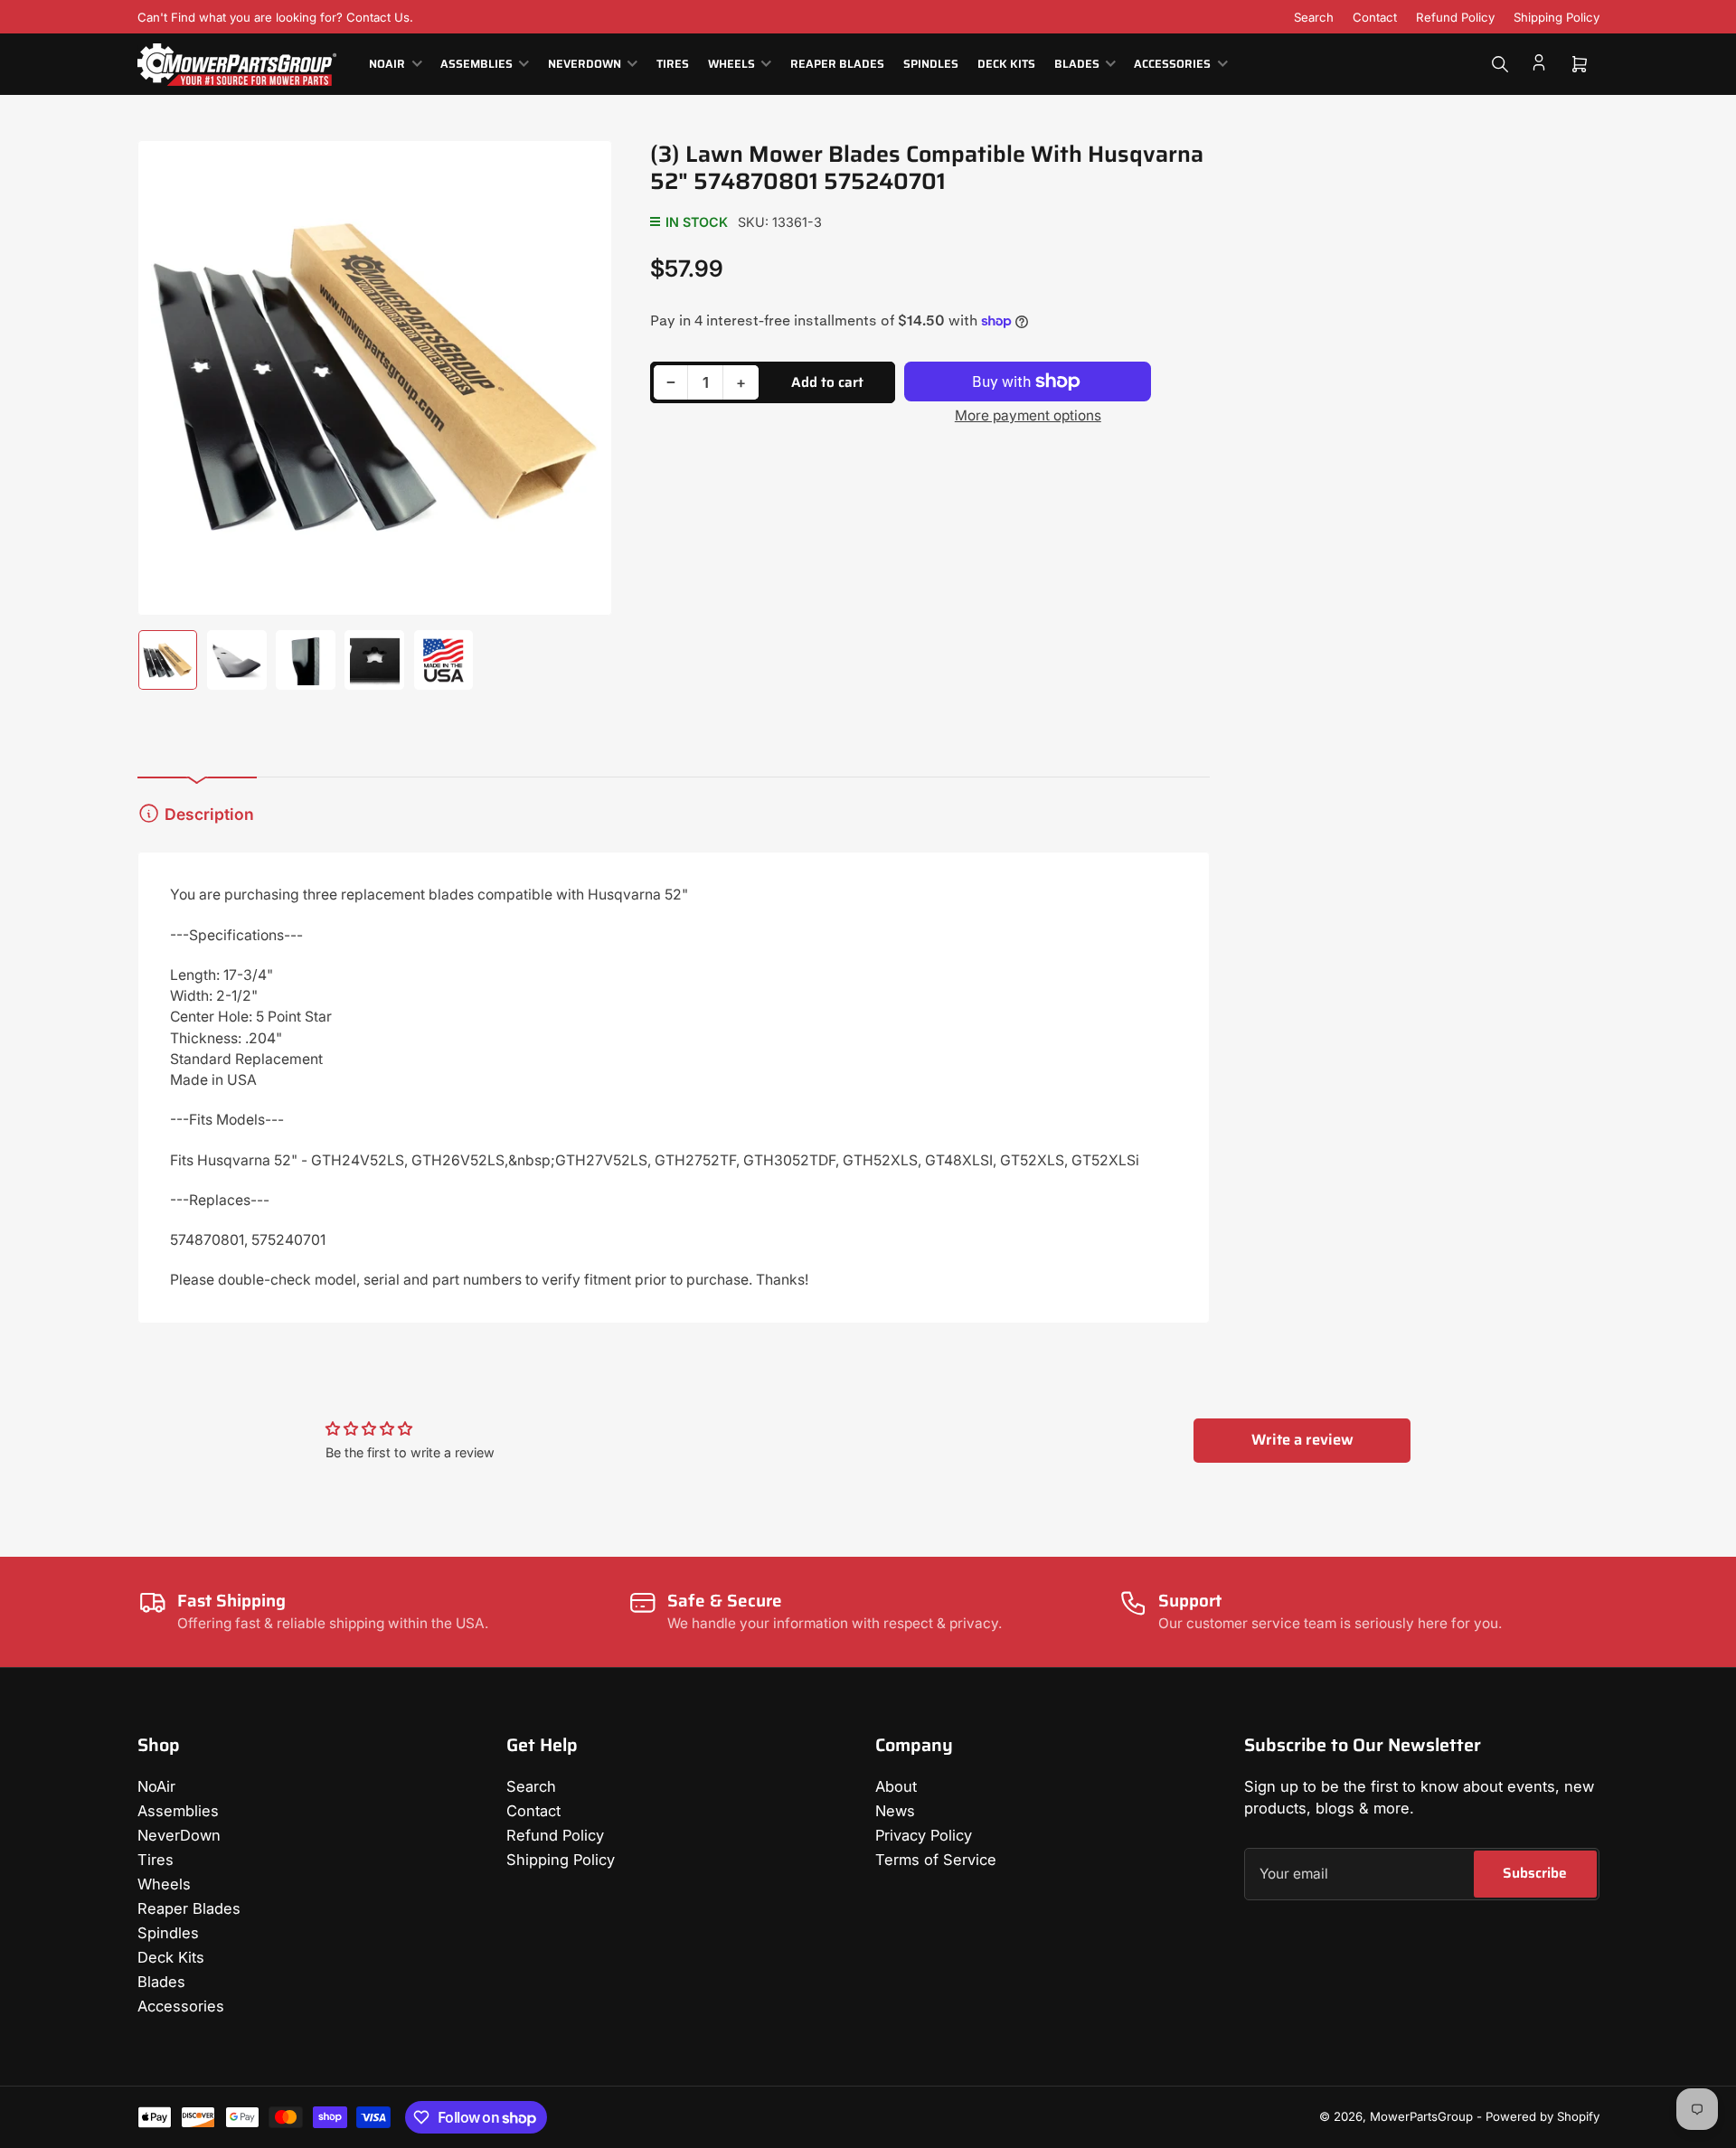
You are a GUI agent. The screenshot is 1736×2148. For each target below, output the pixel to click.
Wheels (731, 64)
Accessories (1172, 64)
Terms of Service (936, 1860)
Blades (1077, 64)
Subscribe (1535, 1873)
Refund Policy (1455, 17)
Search (1314, 17)
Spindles (931, 64)
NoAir (387, 64)
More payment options (1028, 415)
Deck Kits (1006, 64)
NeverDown (585, 64)
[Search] (1500, 64)
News (895, 1811)
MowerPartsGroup (1421, 2116)
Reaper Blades (837, 64)
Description (209, 814)
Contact (1375, 17)
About (896, 1786)
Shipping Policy (1557, 17)
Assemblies (476, 64)
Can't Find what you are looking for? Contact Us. (275, 17)
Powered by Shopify (1543, 2116)
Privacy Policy (924, 1835)
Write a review (1302, 1439)
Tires (673, 64)
